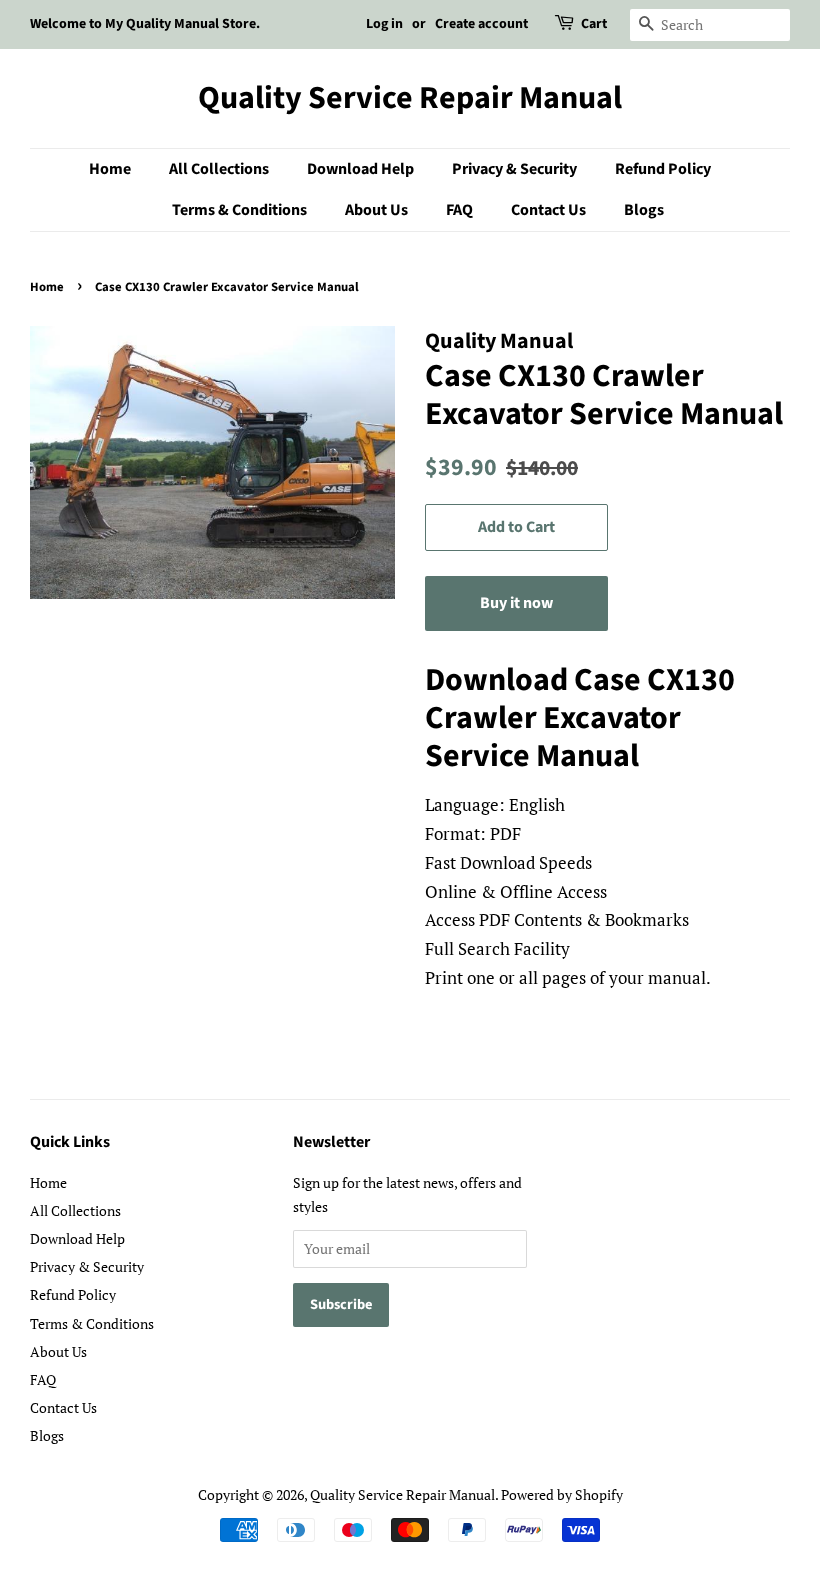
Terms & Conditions (239, 210)
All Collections (219, 169)
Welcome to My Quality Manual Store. (145, 24)
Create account (481, 24)
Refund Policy (663, 169)
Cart (594, 24)
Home (110, 169)
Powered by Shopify (562, 1494)
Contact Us (548, 210)
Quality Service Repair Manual (410, 98)
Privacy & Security (514, 169)
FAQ (459, 210)
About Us (376, 210)
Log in (384, 24)
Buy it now (516, 603)
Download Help (360, 169)
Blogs (644, 210)
